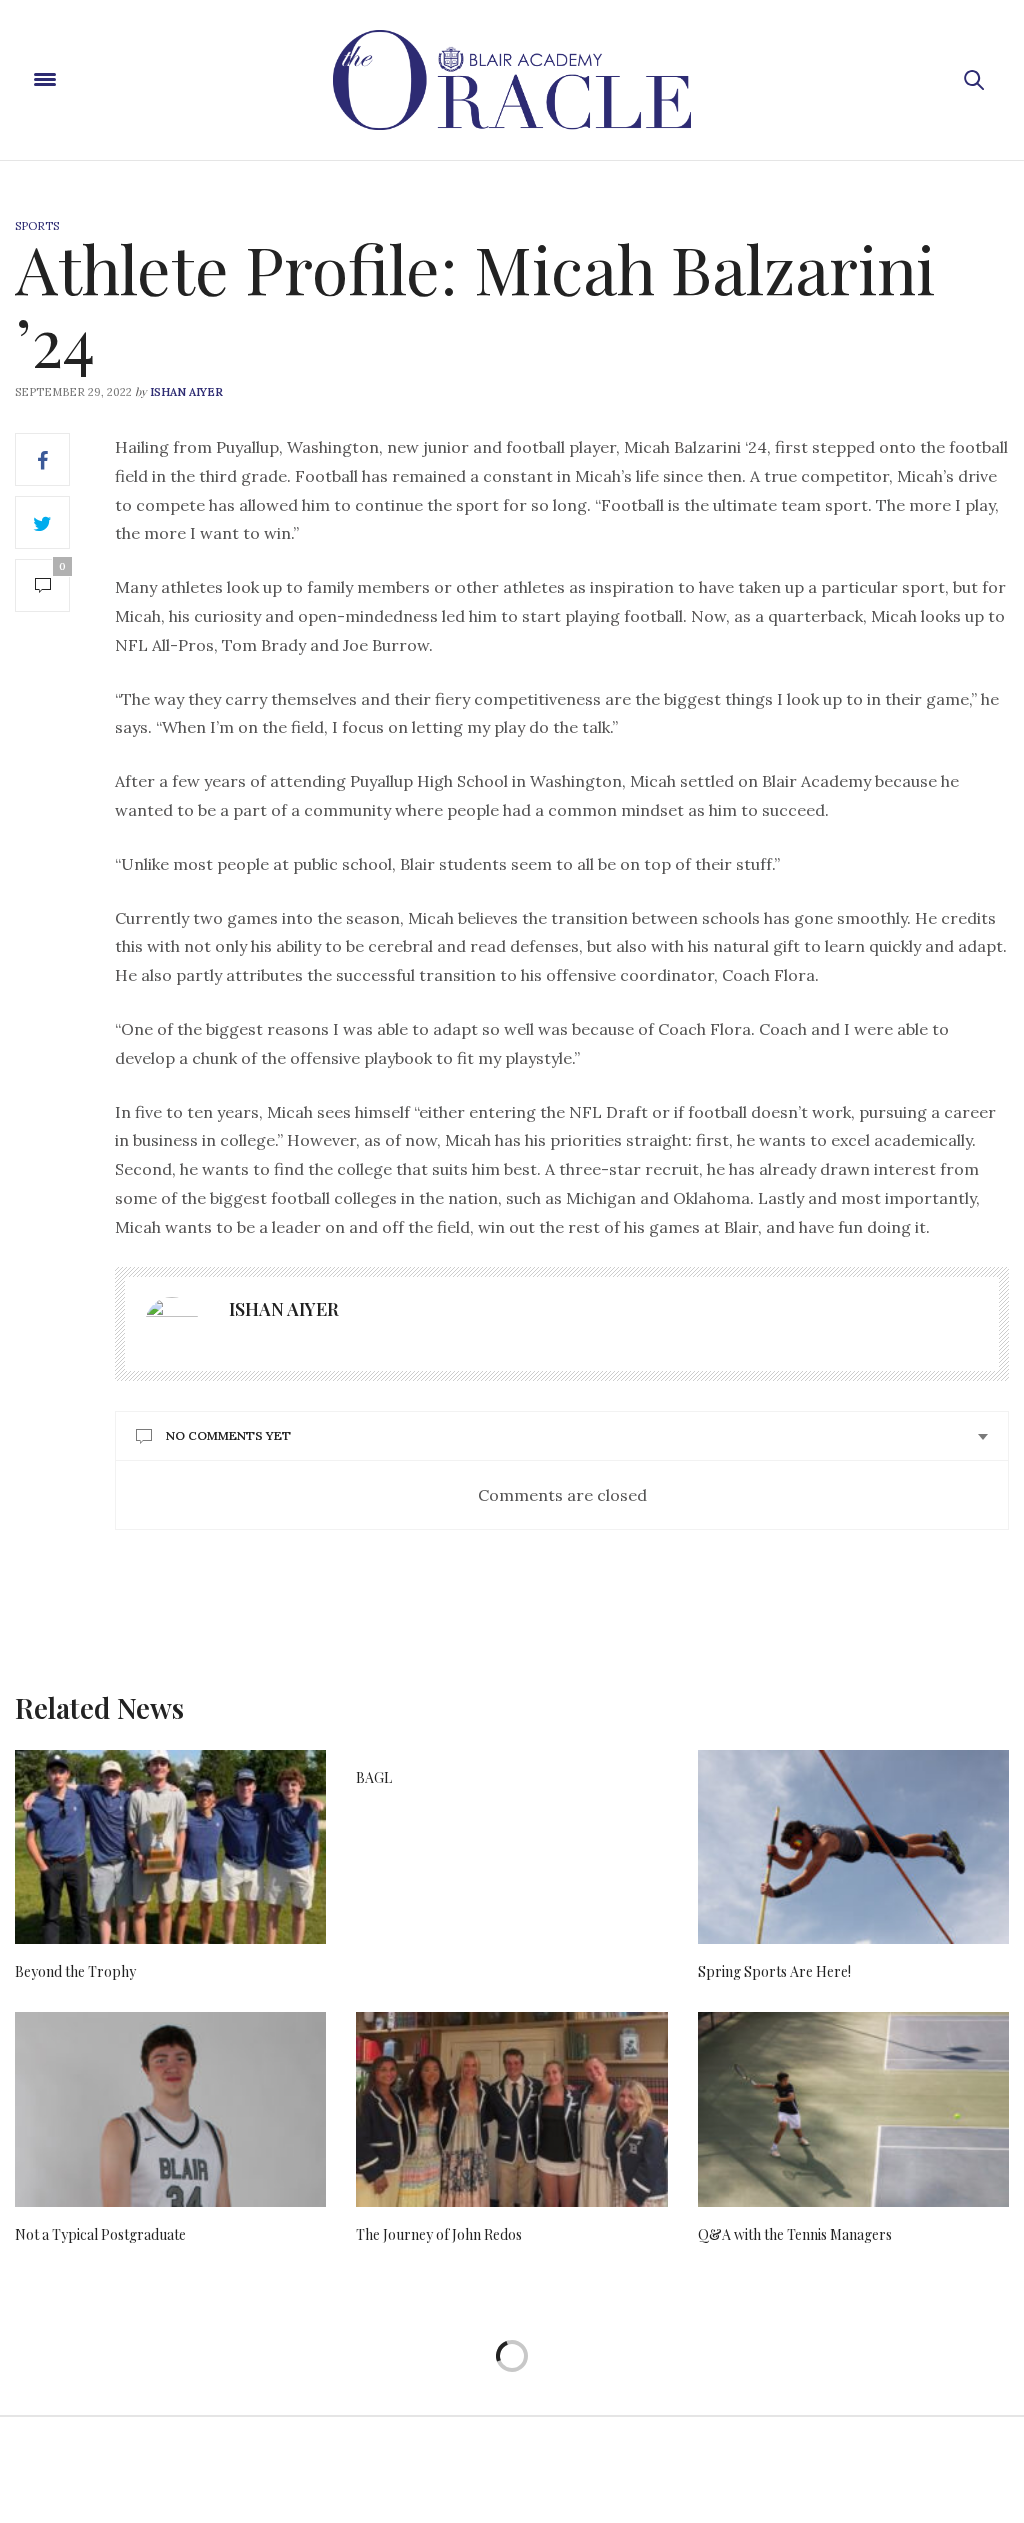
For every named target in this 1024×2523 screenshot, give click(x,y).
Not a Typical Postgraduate (100, 2234)
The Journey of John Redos (439, 2234)
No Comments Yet (228, 1435)
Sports (37, 226)
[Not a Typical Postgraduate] (170, 2109)
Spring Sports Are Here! (774, 1971)
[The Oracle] (512, 80)
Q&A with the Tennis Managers (795, 2234)
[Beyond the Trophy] (170, 1847)
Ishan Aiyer (186, 392)
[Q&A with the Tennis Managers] (853, 2109)
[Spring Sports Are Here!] (853, 1847)
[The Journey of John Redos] (511, 2109)
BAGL (374, 1777)
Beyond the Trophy (75, 1971)
